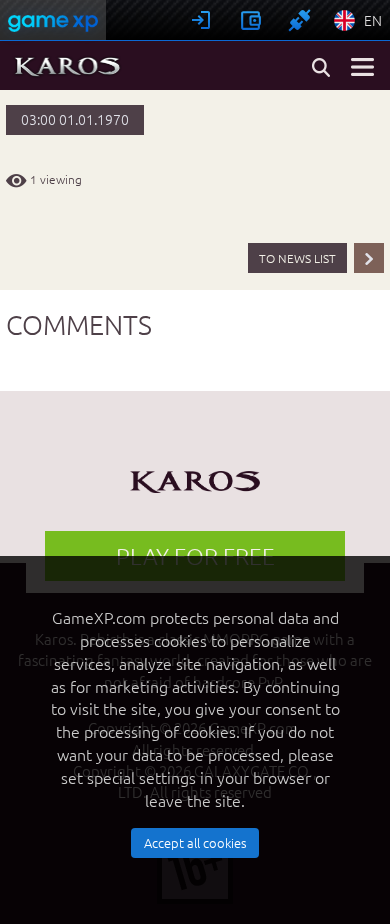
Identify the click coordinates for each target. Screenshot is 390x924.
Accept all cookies (195, 842)
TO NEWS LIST (297, 258)
